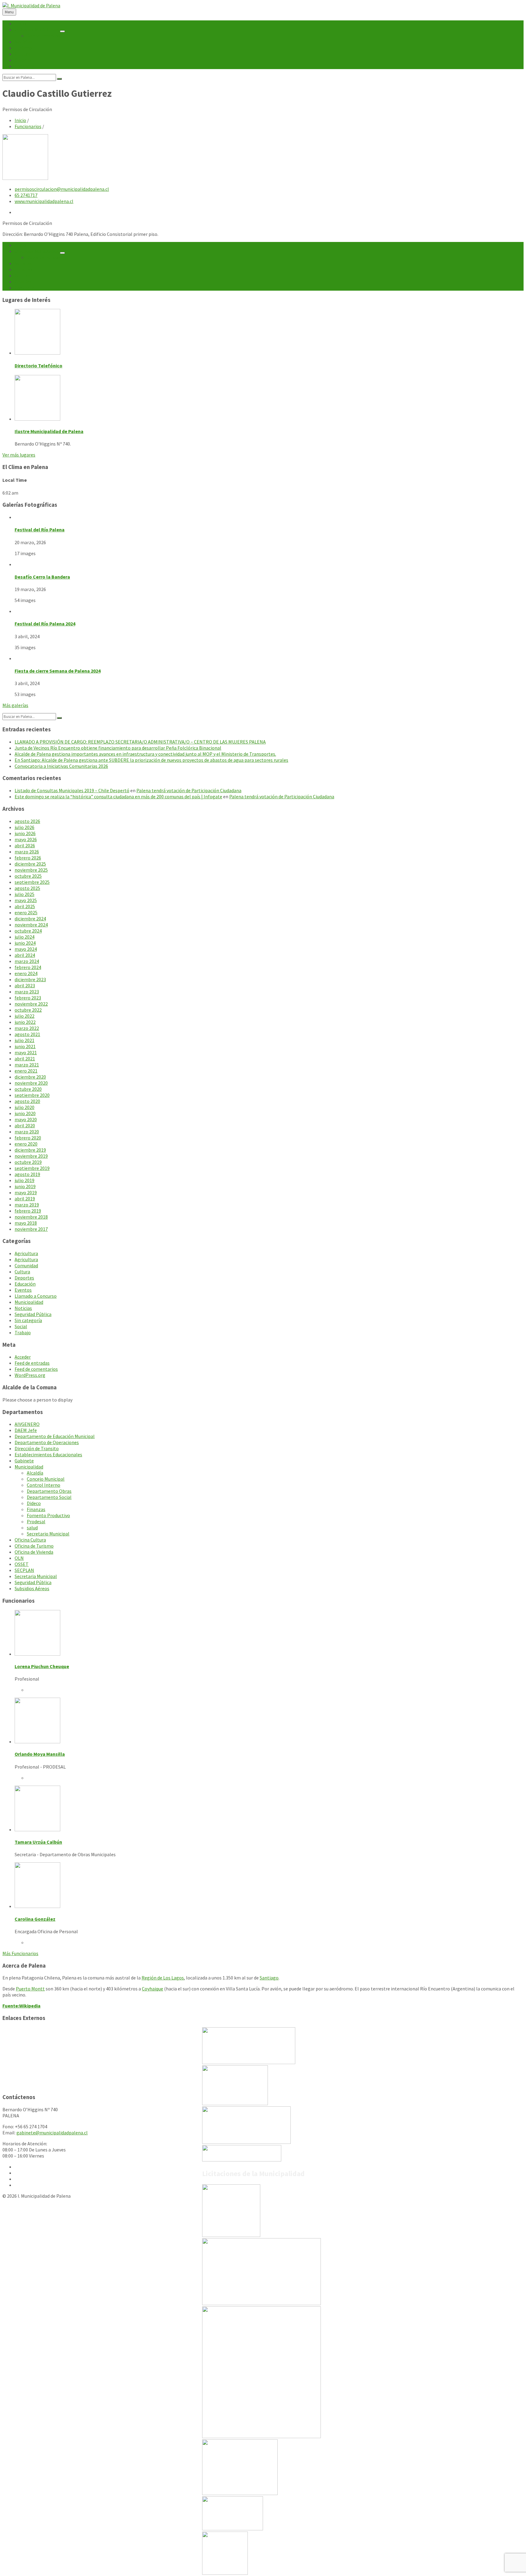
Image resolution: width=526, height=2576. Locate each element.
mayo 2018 (26, 1223)
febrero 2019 (28, 1211)
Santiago (269, 1978)
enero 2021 (26, 1071)
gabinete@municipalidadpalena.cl (52, 2133)
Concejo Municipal (46, 1479)
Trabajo (23, 1332)
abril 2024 (25, 955)
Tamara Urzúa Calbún (38, 1842)
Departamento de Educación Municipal (55, 1436)
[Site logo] (31, 5)
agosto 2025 (27, 888)
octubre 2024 (28, 931)
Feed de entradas (32, 1363)
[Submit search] (59, 79)
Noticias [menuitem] (23, 42)
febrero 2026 (28, 858)
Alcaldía (35, 1473)
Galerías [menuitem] (23, 60)
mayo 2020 (26, 1119)
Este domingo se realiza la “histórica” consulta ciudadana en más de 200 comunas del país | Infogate (118, 796)
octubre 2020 (28, 1089)
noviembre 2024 (31, 925)
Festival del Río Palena (40, 530)
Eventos (23, 1290)
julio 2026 (25, 827)
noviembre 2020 (31, 1083)
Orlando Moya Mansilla (40, 1754)
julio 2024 (25, 937)
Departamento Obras (49, 1491)
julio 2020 (25, 1107)
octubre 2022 (28, 1010)
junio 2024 (25, 943)
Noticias (23, 1308)
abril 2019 (25, 1199)
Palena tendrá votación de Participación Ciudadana (189, 790)
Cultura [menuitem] (22, 54)
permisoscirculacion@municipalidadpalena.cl (62, 189)
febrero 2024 (28, 967)
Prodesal (36, 1521)
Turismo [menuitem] (23, 48)
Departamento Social (49, 1497)
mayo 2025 (26, 900)
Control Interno (44, 1485)
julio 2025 (25, 894)
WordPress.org (30, 1375)
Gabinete (24, 1461)
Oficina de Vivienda (34, 1552)
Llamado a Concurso (36, 1296)
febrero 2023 (28, 998)
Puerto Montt (30, 1989)
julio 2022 (25, 1016)
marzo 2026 (27, 852)
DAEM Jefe (26, 1430)
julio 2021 (25, 1040)
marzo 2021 (27, 1065)
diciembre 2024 (30, 919)
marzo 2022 (27, 1028)
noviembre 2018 (31, 1217)
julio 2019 (25, 1180)
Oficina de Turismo (34, 1546)
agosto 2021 (27, 1034)
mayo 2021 (26, 1052)
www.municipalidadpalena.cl (44, 201)
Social (21, 1326)
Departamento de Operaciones (47, 1442)
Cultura (22, 1272)
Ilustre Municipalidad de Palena (49, 431)
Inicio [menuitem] (20, 23)
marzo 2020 (27, 1132)
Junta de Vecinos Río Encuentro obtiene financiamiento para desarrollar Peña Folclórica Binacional (118, 748)
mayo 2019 (26, 1192)
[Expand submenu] (62, 31)
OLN (19, 1558)
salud (32, 1528)
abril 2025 (25, 906)
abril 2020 (25, 1125)
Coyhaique (153, 1989)
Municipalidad (29, 1302)
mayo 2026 (26, 839)
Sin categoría (28, 1320)
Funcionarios (28, 126)
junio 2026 (25, 833)
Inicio (20, 120)
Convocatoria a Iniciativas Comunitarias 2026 (61, 766)
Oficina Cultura (30, 1540)
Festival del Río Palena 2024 (45, 624)
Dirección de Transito (37, 1448)
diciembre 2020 (30, 1077)
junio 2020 (25, 1113)
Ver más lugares (19, 455)
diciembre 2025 (30, 864)
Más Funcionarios (20, 1953)
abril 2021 (25, 1059)
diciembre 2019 (30, 1150)
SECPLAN (24, 1570)
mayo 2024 (26, 949)
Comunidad (26, 1265)
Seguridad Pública (33, 1314)
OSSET (22, 1564)
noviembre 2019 (31, 1156)
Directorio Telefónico (39, 366)
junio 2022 (25, 1022)
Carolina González (35, 1919)
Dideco (34, 1503)
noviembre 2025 (31, 870)
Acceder (23, 1357)
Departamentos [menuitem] (44, 36)
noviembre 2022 (31, 1004)
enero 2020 (26, 1144)
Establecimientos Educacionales (48, 1454)
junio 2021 (25, 1046)
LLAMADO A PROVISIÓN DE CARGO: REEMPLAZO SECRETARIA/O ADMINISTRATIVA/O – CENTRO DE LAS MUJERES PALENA (140, 742)
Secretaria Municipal (36, 1576)
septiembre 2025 (32, 882)
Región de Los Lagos (163, 1978)
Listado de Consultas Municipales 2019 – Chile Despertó (72, 790)
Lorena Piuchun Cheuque (42, 1666)
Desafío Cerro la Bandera (42, 577)
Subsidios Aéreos (32, 1588)
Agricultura (26, 1253)
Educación (25, 1284)
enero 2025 (26, 912)
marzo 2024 (27, 961)
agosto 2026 (27, 821)
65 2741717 (26, 195)
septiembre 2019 (32, 1168)
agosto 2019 (27, 1174)
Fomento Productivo (48, 1515)
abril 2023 (25, 985)
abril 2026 (25, 845)
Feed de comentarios (36, 1369)
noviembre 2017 (31, 1229)
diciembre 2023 (30, 979)
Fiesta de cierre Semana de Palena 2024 (58, 671)
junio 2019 (25, 1186)
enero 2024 (26, 973)
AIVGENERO (27, 1424)
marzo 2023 (27, 992)
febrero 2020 (28, 1138)
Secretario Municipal (48, 1534)
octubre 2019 (28, 1162)
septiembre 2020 (32, 1095)
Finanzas (36, 1509)
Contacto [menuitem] (25, 66)
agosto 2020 (27, 1101)
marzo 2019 (27, 1205)
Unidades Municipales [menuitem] (37, 30)
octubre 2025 (28, 876)
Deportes (24, 1278)
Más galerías (15, 705)
